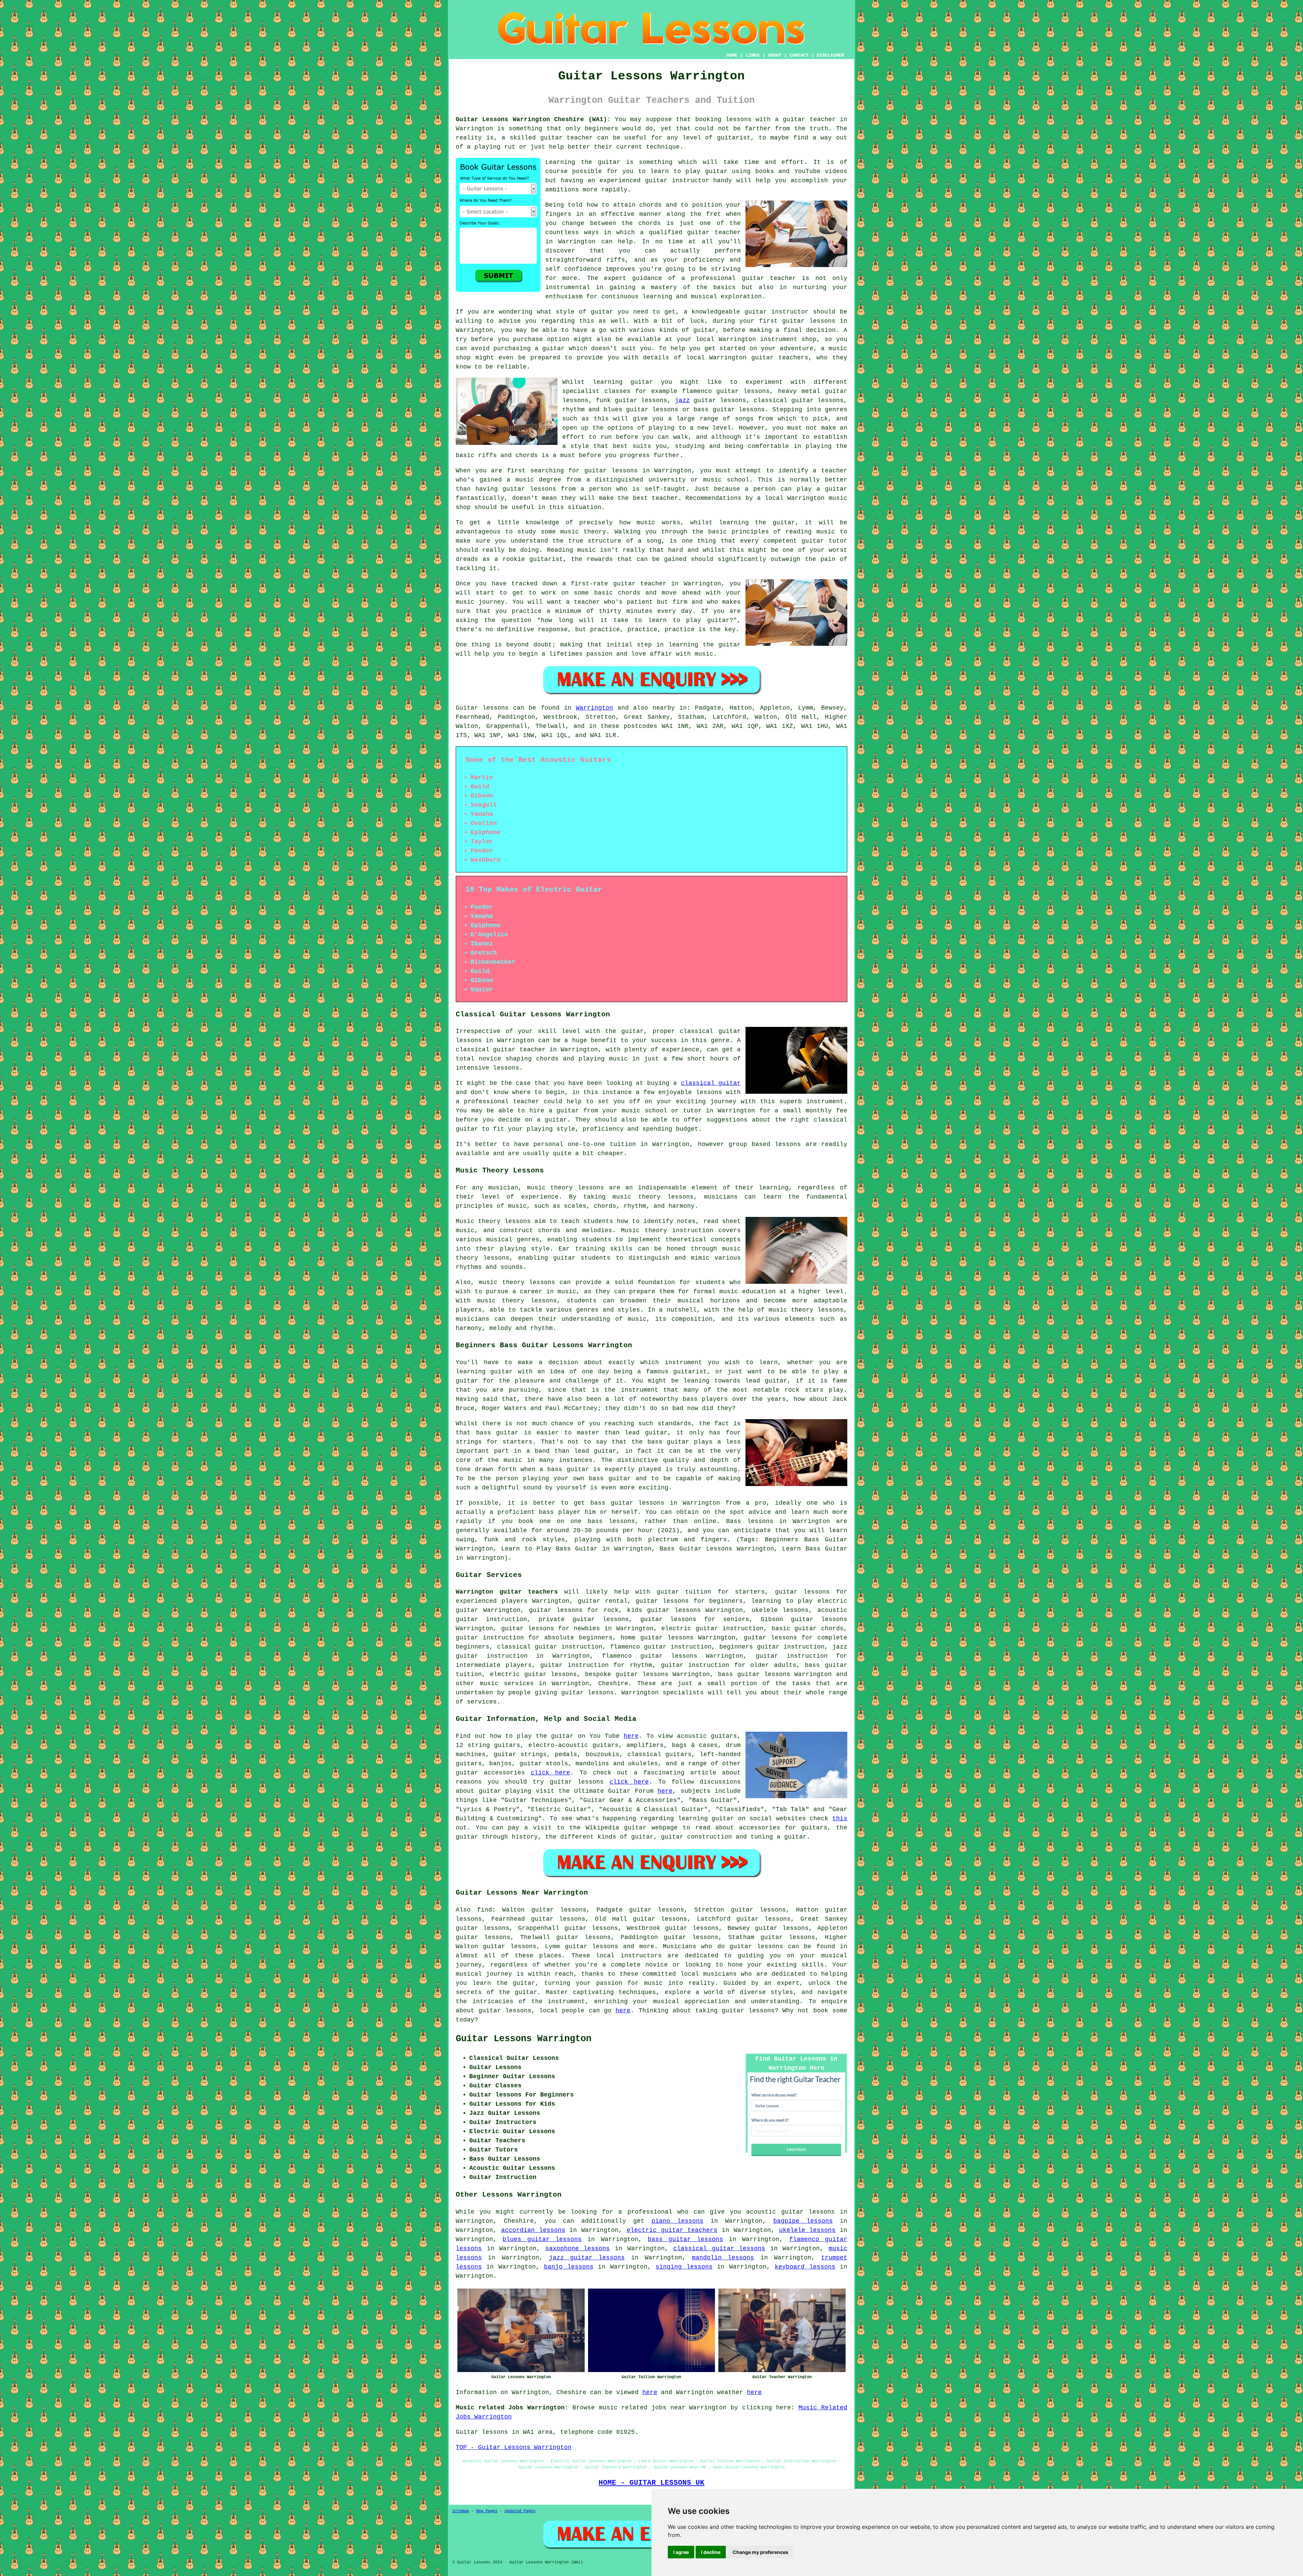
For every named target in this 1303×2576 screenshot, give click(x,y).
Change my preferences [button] (760, 2552)
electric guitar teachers (672, 2230)
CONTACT (799, 55)
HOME (732, 55)
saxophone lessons (578, 2249)
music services (507, 1684)
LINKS (753, 55)
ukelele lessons (807, 2230)
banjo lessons (569, 2267)
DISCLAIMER (830, 55)
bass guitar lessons (685, 2239)
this (840, 1819)
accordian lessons (533, 2230)
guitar (794, 119)
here (631, 1736)
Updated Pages (520, 2511)
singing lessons (684, 2267)
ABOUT (775, 55)
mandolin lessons (723, 2258)
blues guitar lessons (542, 2239)
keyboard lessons (805, 2267)
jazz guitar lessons (587, 2258)
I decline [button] (711, 2552)
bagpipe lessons (803, 2221)
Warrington (594, 708)
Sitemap (461, 2511)
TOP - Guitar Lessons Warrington (514, 2447)
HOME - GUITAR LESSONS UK (651, 2483)
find (485, 1910)
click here (550, 1773)
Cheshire (613, 1684)
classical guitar (711, 1083)
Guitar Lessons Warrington (524, 2039)
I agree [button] (681, 2552)
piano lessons (677, 2221)
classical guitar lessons (719, 2249)
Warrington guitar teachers (507, 1592)
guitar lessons (809, 321)
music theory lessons (566, 1188)
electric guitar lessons (534, 1674)
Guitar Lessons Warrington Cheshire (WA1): (533, 119)
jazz (682, 400)
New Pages (487, 2511)
